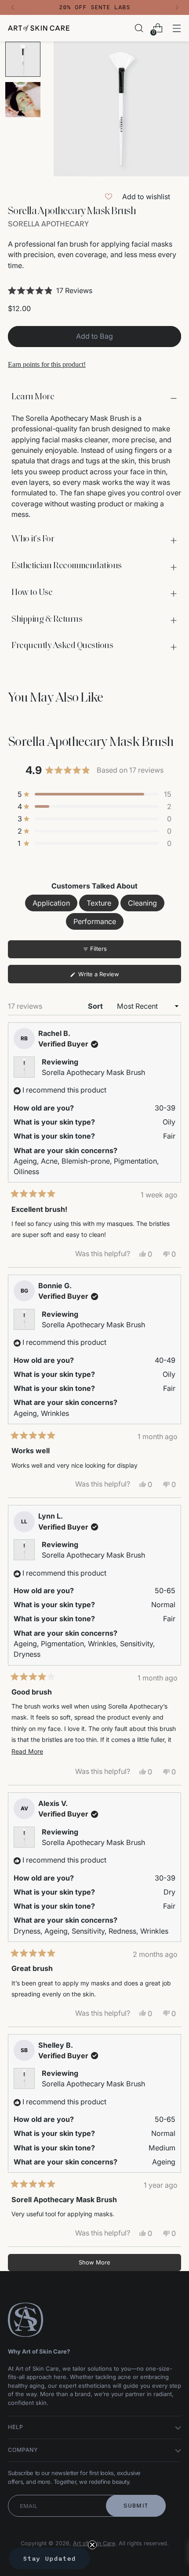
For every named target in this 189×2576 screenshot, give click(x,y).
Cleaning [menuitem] (142, 903)
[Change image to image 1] (23, 59)
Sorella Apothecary (48, 224)
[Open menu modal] (176, 28)
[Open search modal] (139, 28)
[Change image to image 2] (23, 100)
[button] (94, 290)
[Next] (177, 7)
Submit (136, 2506)
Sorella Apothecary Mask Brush (93, 1072)
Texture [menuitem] (99, 903)
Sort (96, 1006)
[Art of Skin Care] (39, 28)
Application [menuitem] (51, 903)
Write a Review (109, 977)
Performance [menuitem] (95, 921)
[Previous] (13, 7)
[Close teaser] (92, 2545)
